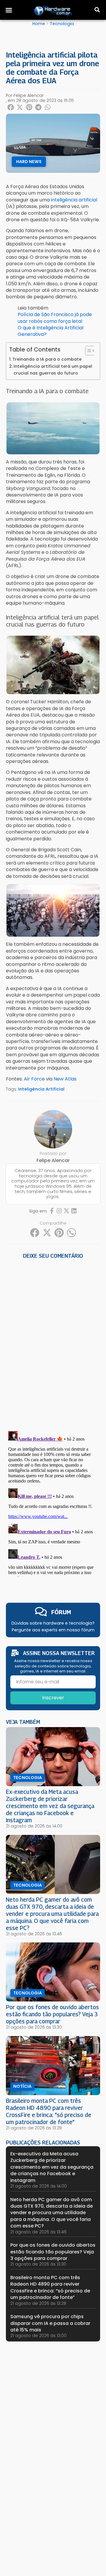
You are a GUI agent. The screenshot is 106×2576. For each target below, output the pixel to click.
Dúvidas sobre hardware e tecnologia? (53, 1623)
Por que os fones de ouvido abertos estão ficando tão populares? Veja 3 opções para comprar (52, 2014)
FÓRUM (61, 1612)
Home (39, 24)
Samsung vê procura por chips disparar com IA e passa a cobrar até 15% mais (50, 2323)
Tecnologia (62, 24)
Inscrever (53, 1698)
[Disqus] (53, 1343)
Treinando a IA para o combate (47, 359)
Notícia (22, 2086)
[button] (9, 10)
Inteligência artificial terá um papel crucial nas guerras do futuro (53, 370)
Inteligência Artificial (41, 1089)
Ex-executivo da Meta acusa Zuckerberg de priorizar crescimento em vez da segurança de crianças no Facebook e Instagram (50, 1806)
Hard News (29, 162)
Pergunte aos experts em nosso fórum (53, 1630)
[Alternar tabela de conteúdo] (87, 351)
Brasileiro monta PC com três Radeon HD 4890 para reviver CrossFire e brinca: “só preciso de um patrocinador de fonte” (49, 2111)
